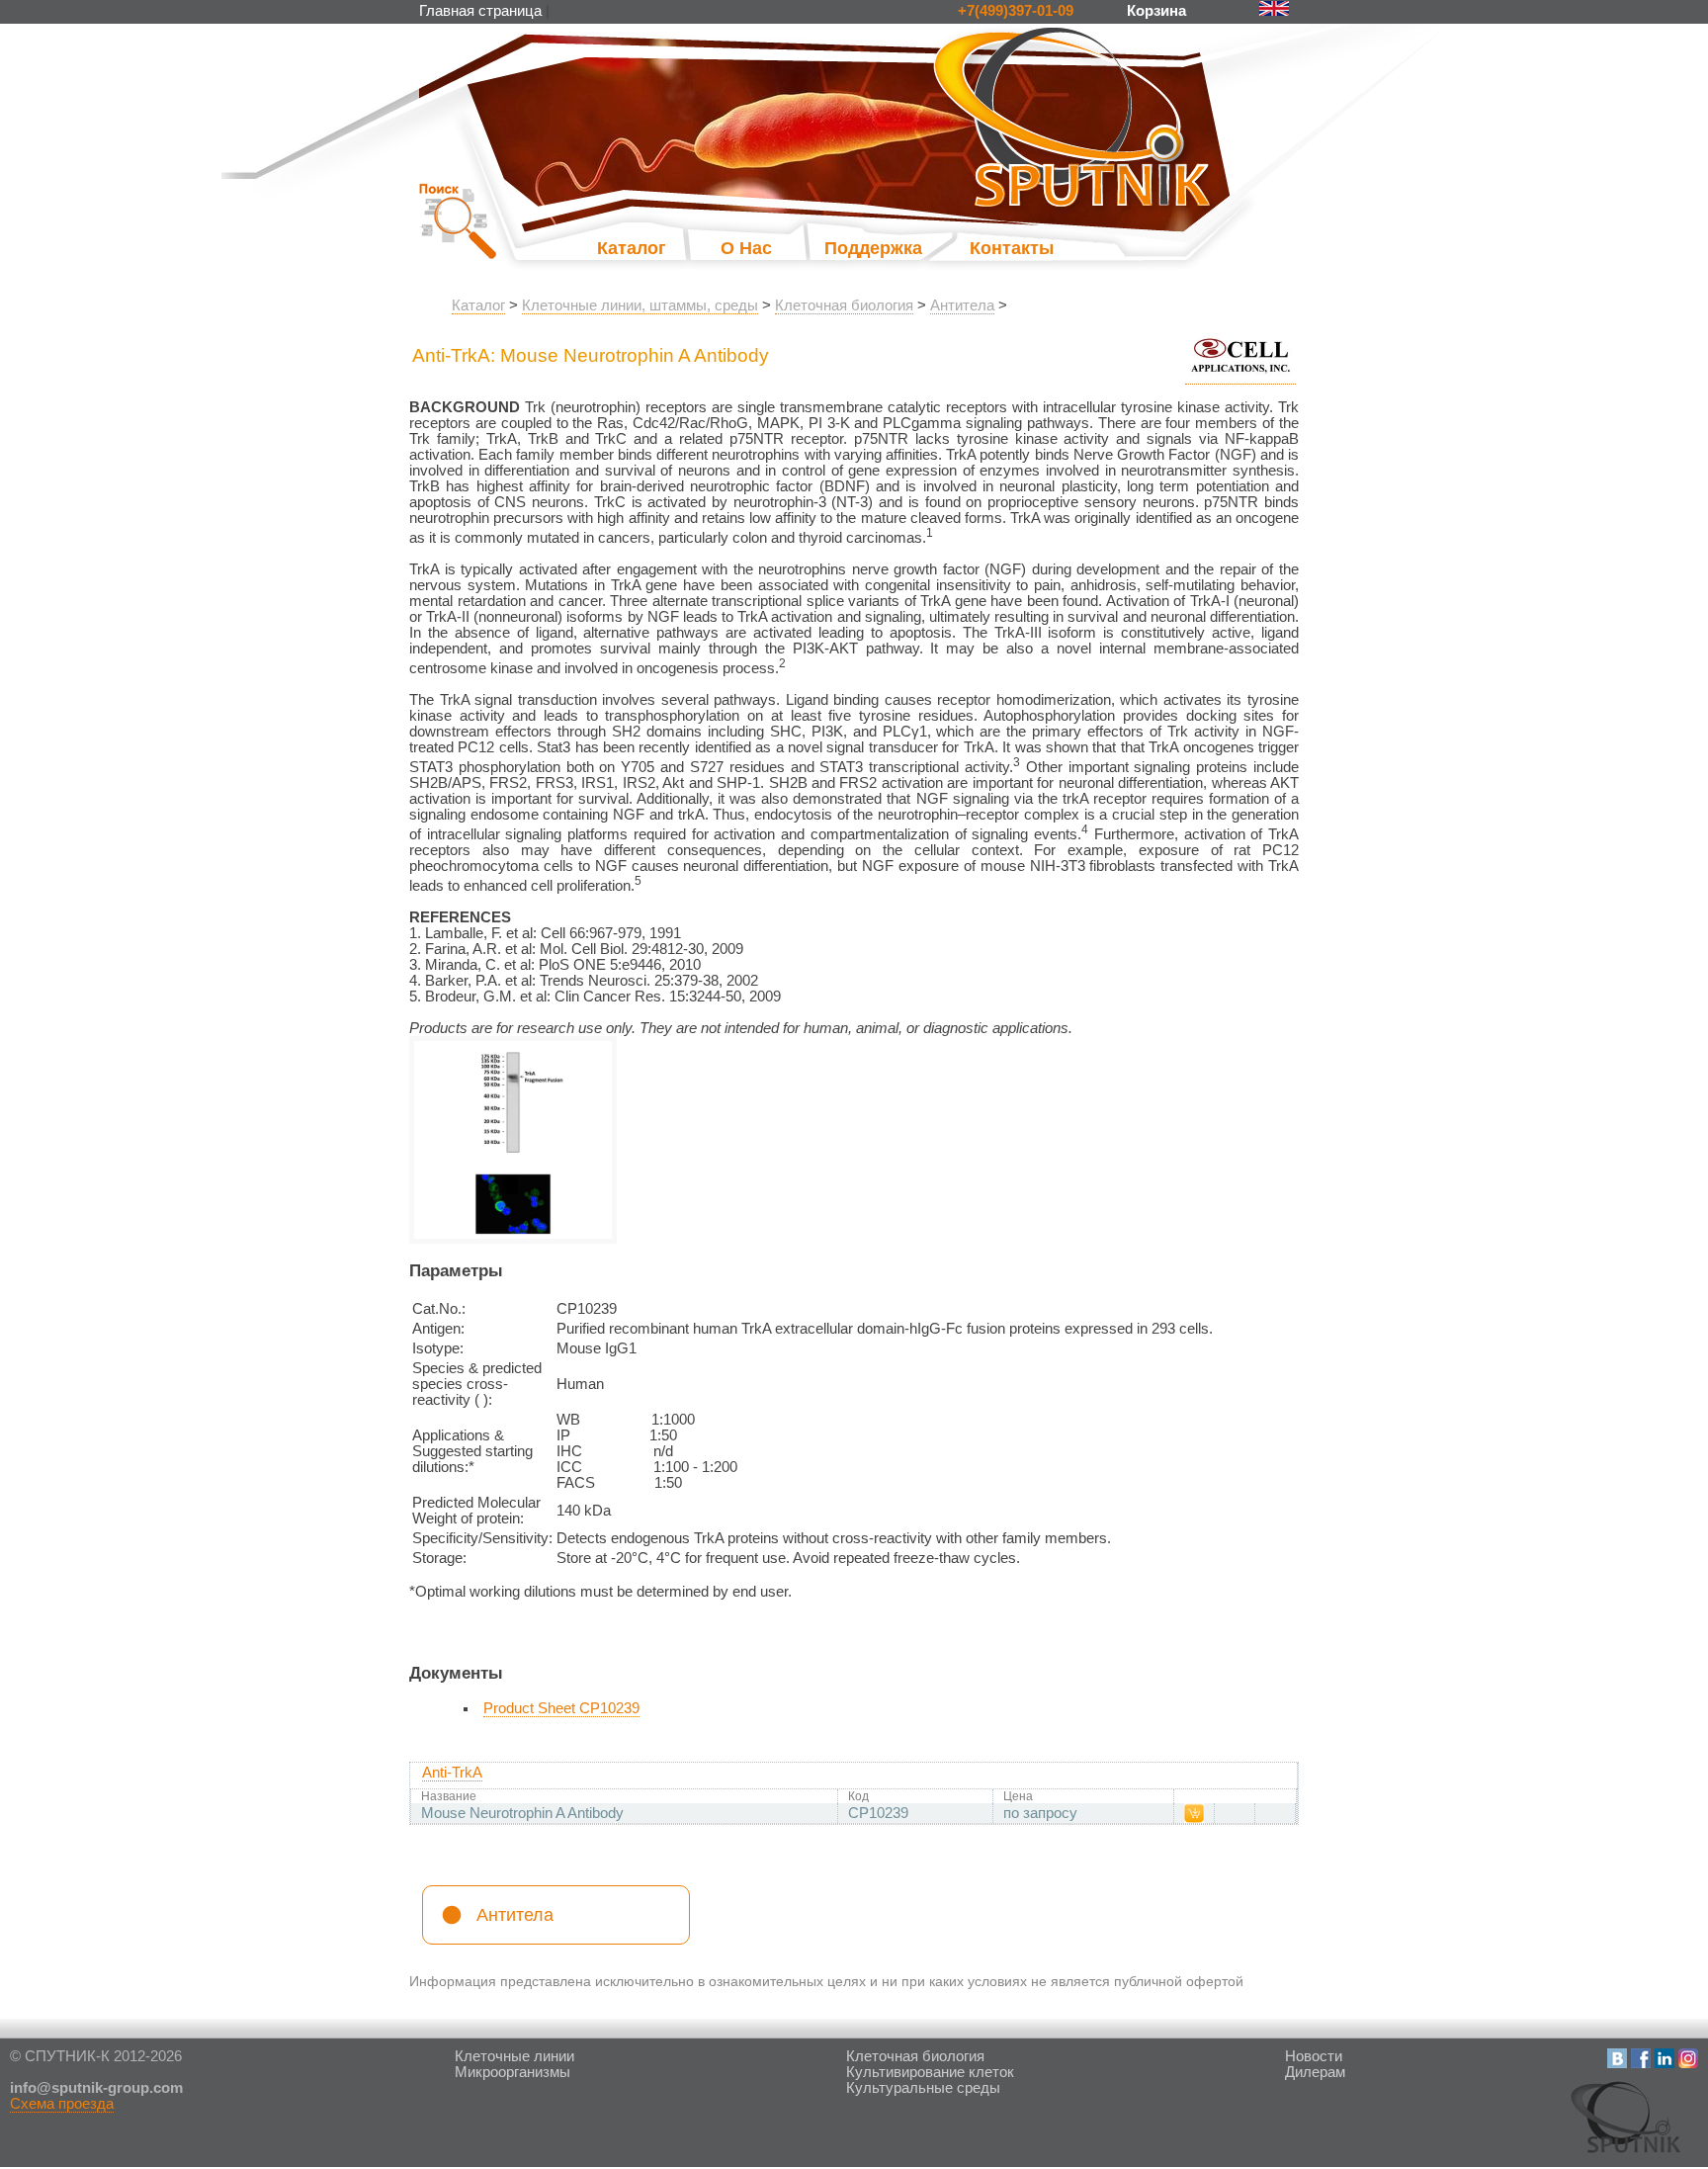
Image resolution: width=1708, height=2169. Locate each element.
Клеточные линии (514, 2056)
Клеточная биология (844, 305)
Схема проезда (62, 2104)
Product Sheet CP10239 (561, 1708)
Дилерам (1315, 2072)
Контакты (1012, 248)
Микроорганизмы (512, 2072)
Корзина (1158, 11)
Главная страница (480, 11)
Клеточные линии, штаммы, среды (640, 305)
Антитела (962, 305)
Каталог (632, 248)
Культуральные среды (923, 2088)
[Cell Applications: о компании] (1240, 376)
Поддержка (854, 248)
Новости (1314, 2056)
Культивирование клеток (930, 2072)
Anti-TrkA (452, 1773)
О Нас (746, 248)
